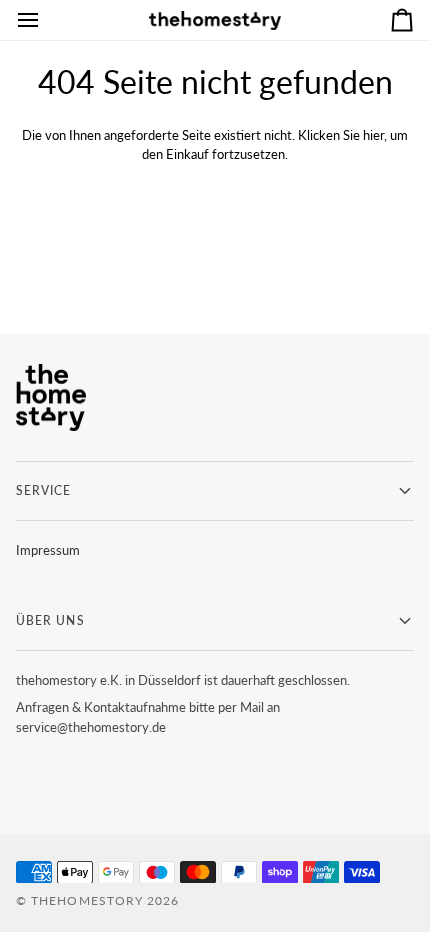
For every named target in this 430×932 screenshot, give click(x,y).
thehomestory (87, 900)
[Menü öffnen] (46, 20)
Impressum (48, 550)
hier (373, 135)
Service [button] (44, 490)
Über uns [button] (50, 620)
